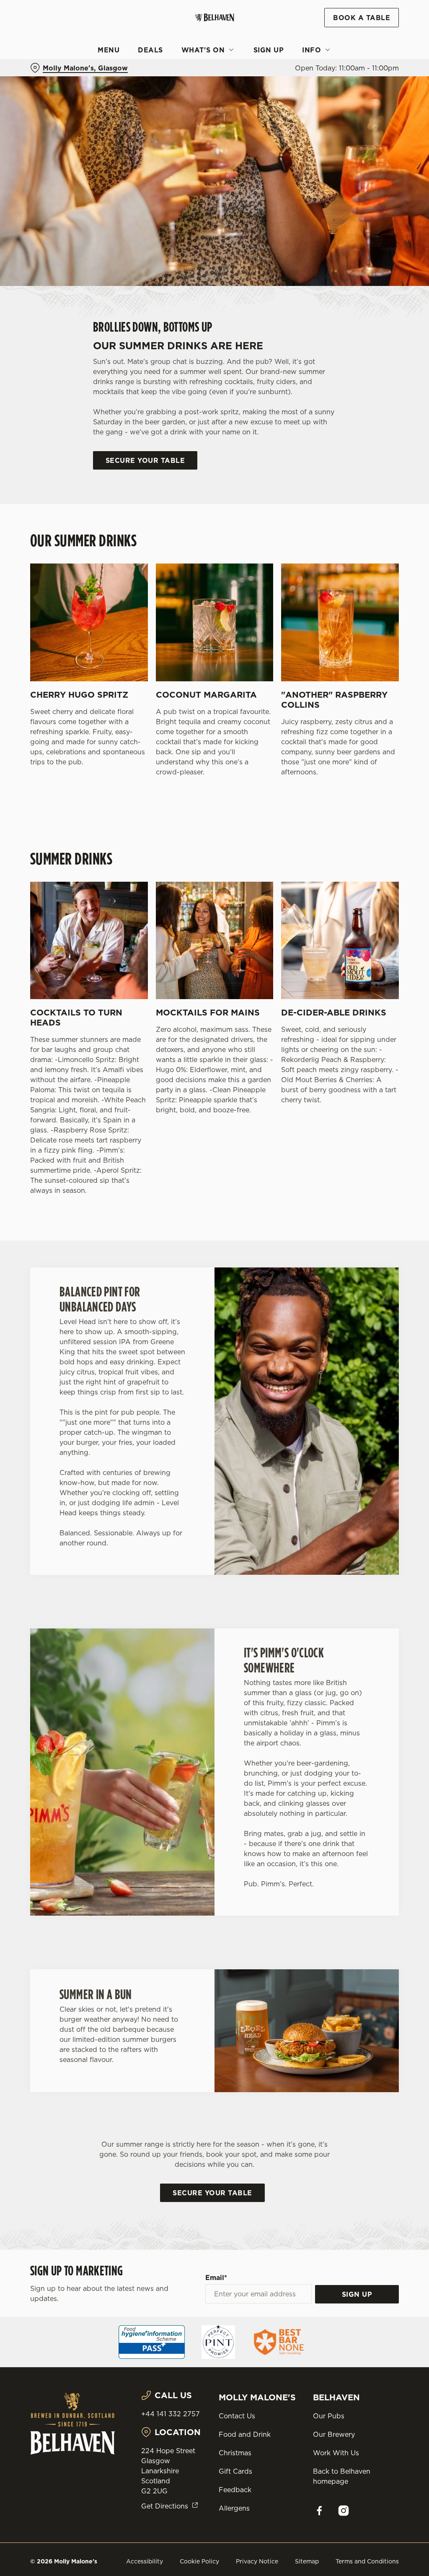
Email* (216, 2277)
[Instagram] (344, 2511)
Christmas (235, 2453)
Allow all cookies (336, 1370)
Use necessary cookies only (213, 1370)
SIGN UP (357, 2294)
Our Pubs (329, 2416)
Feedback (235, 2490)
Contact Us (237, 2416)
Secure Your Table (145, 460)
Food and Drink (245, 2434)
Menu (109, 50)
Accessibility (145, 2561)
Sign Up (269, 50)
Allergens (234, 2508)
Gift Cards (235, 2471)
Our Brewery (334, 2434)
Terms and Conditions (367, 2561)
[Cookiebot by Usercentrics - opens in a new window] (360, 1200)
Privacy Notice (257, 2561)
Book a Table (362, 18)
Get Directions (165, 2506)
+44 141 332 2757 (171, 2414)
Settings (368, 1343)
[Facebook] (319, 2511)
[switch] (167, 1312)
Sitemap (307, 2561)
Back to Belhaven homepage (342, 2476)
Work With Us (336, 2453)
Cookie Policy (199, 2561)
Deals (150, 50)
